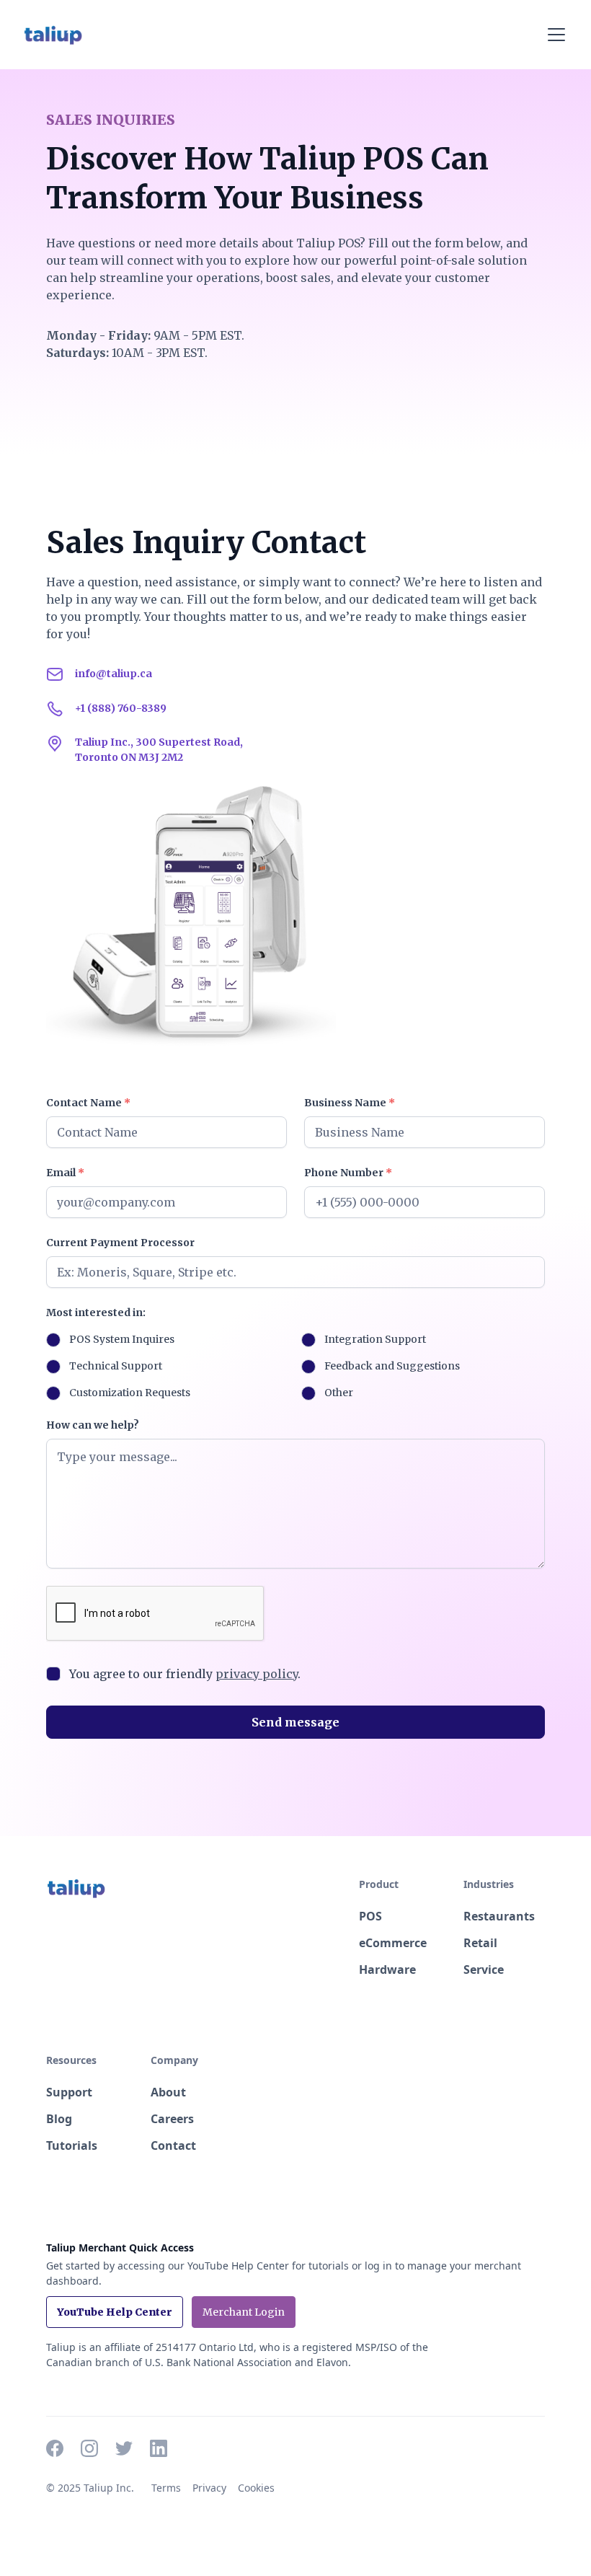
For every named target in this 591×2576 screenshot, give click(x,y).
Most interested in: (96, 1313)
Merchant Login (244, 2312)
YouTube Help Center (115, 2312)
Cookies (256, 2488)
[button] (554, 35)
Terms (166, 2488)
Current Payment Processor (120, 1243)
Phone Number (348, 1173)
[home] (53, 35)
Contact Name (88, 1103)
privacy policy (257, 1674)
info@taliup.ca (114, 674)
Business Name (350, 1103)
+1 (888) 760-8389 (121, 708)
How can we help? (93, 1425)
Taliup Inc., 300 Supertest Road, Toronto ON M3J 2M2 (159, 750)
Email (65, 1173)
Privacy (209, 2488)
